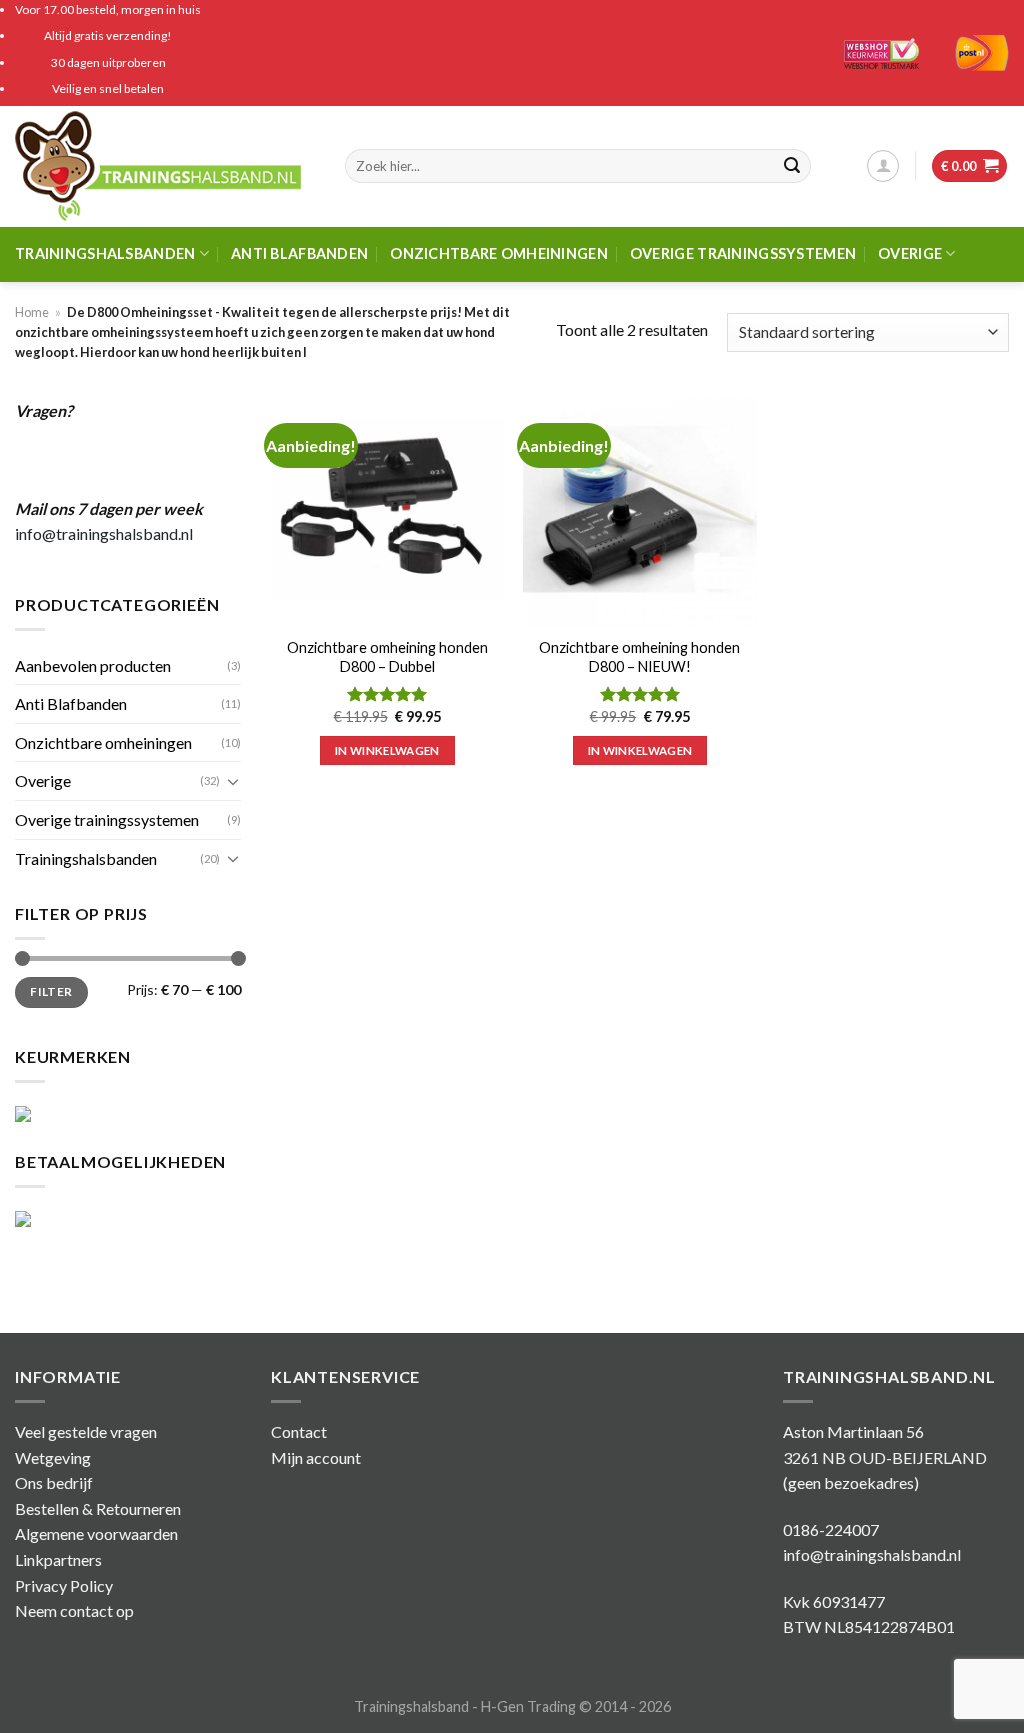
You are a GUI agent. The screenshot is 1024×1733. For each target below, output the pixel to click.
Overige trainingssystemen (743, 253)
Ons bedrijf (54, 1482)
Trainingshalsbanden (105, 253)
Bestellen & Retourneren (98, 1508)
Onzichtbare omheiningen (499, 253)
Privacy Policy (64, 1585)
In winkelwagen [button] (387, 750)
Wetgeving (53, 1457)
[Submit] (792, 166)
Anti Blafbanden (299, 253)
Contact (299, 1431)
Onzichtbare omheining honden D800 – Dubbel (387, 657)
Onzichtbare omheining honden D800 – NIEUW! (639, 657)
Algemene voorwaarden (96, 1533)
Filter (51, 991)
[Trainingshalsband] (165, 166)
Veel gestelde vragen (86, 1431)
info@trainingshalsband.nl (104, 533)
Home (32, 312)
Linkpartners (58, 1559)
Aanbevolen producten (93, 665)
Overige (910, 253)
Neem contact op (74, 1610)
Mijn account (316, 1457)
